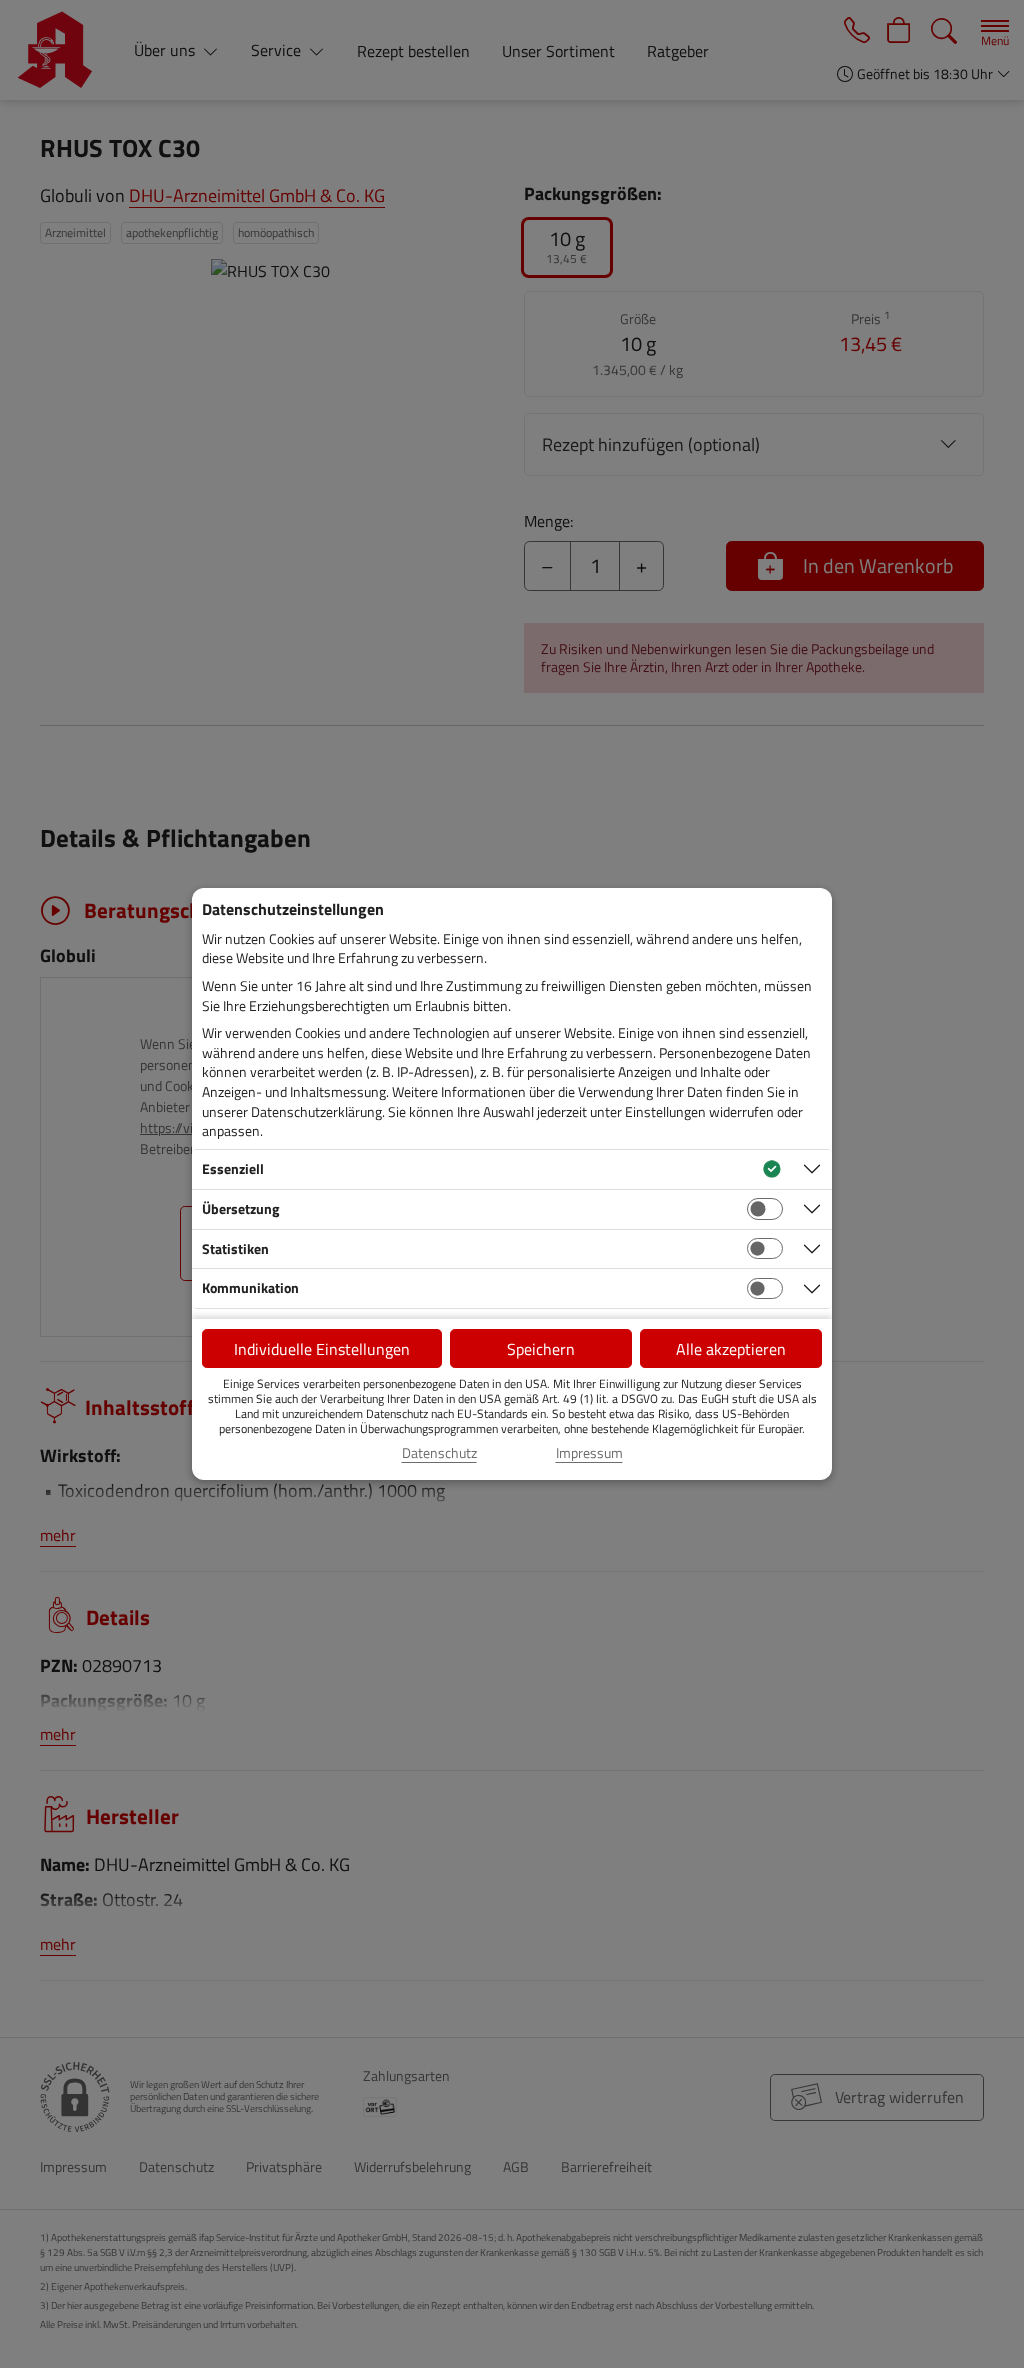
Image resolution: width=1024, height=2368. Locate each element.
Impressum (589, 1453)
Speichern (541, 1349)
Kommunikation (250, 1287)
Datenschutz (439, 1453)
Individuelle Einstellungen (322, 1349)
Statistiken (235, 1248)
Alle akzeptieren (731, 1349)
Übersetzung (240, 1208)
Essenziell (233, 1168)
